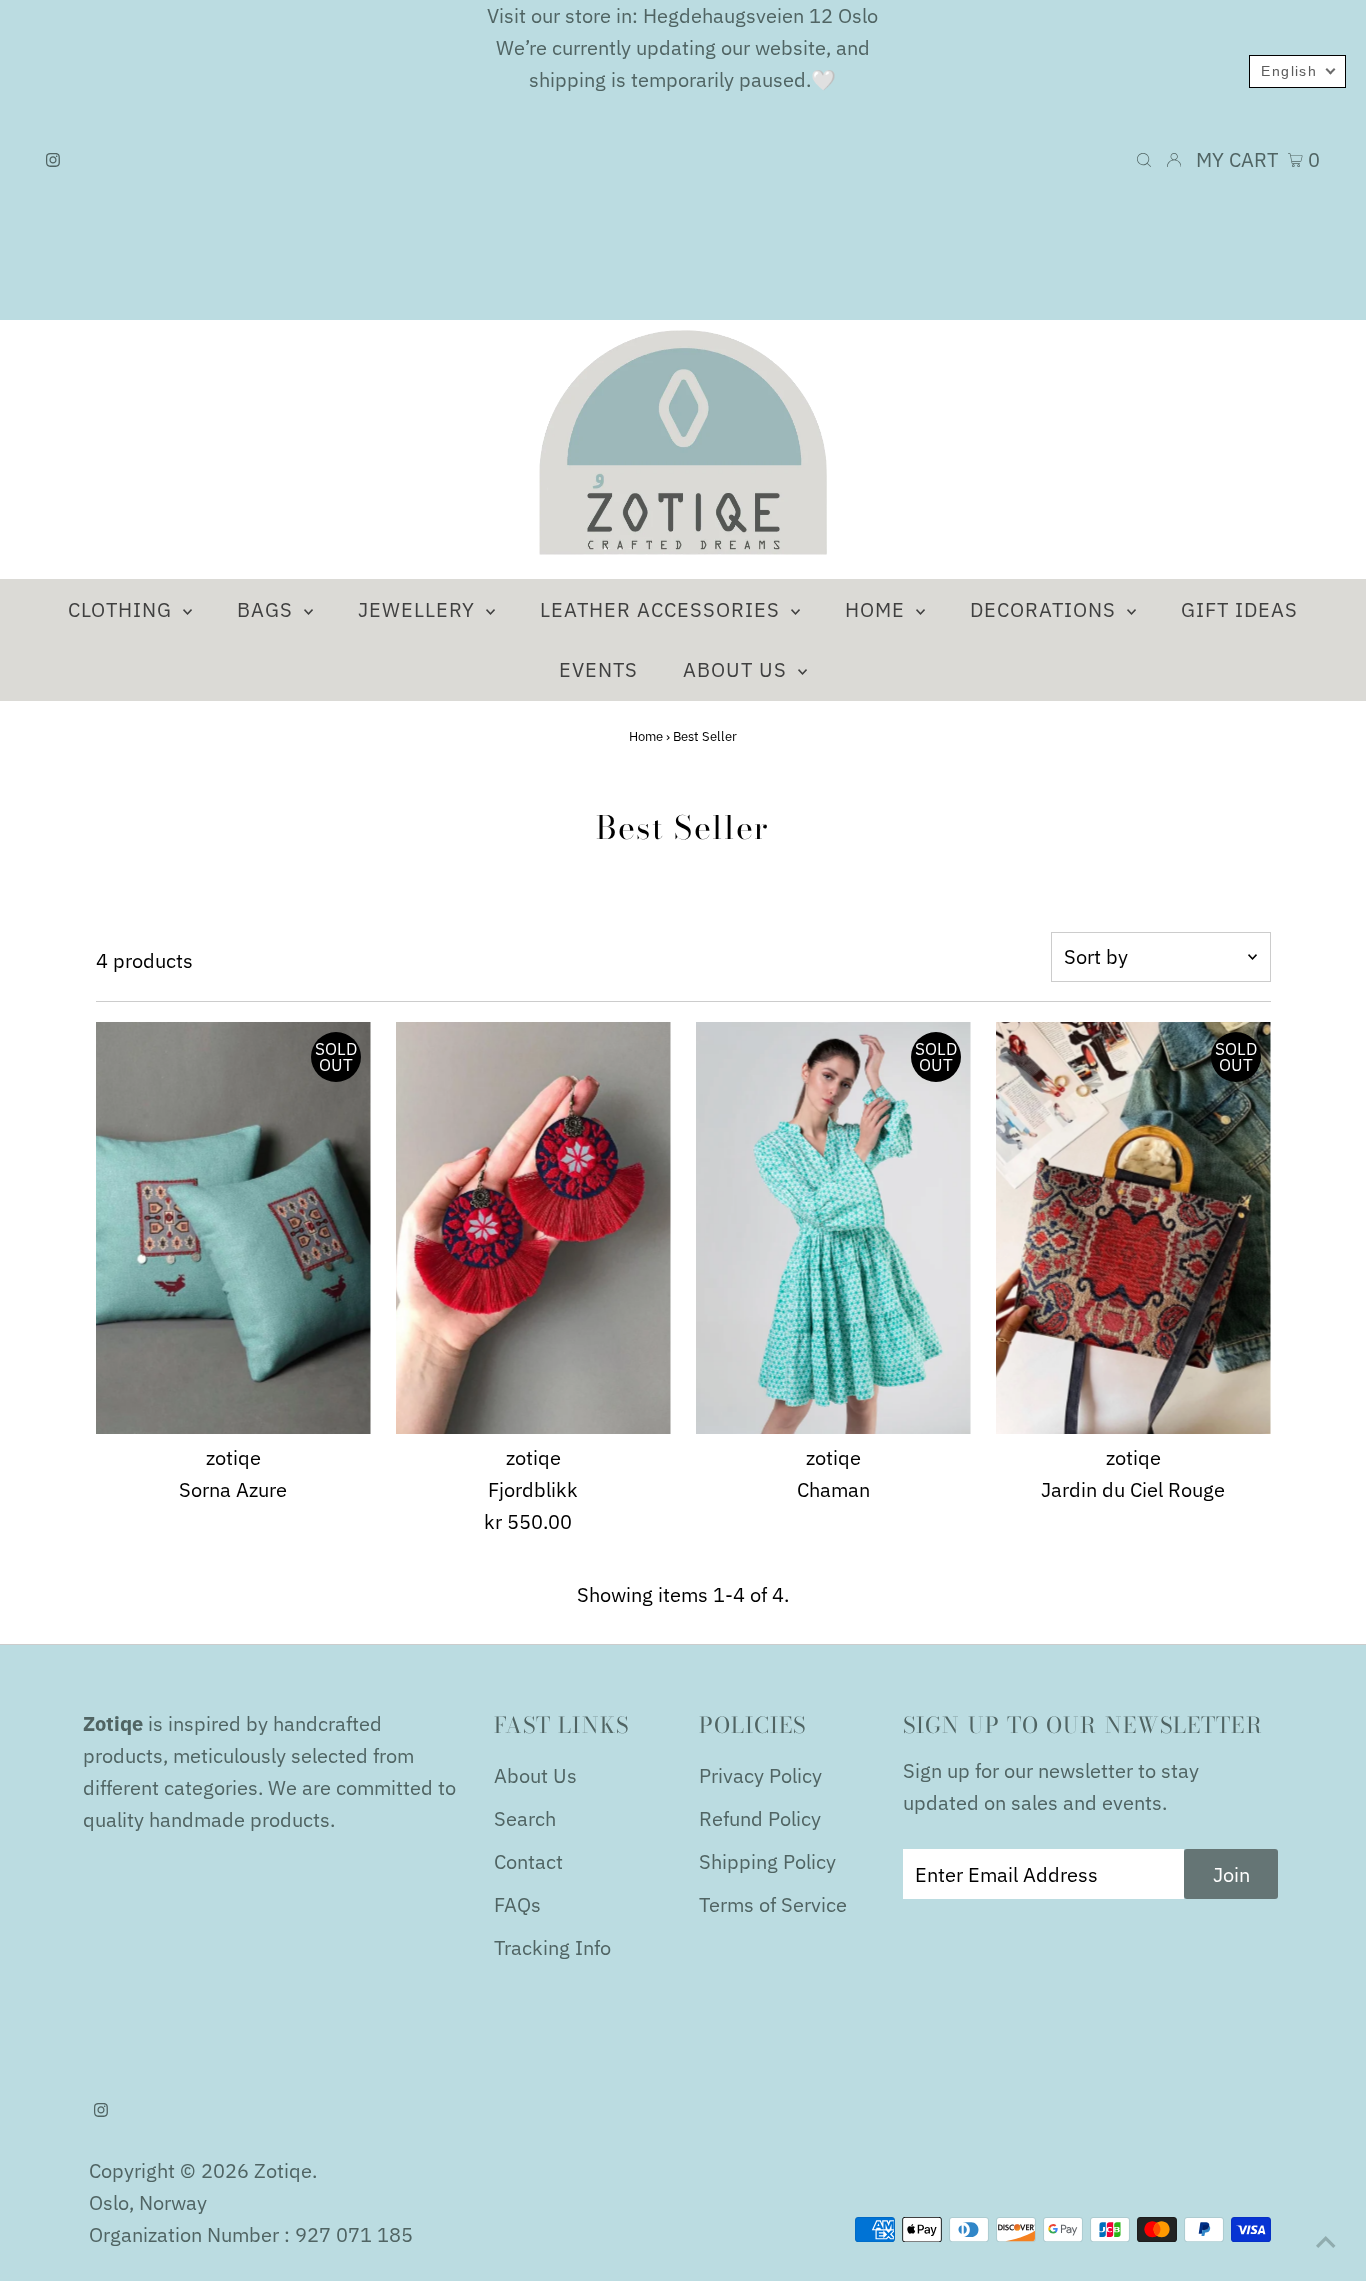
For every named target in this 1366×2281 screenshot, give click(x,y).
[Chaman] (833, 1228)
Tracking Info (552, 1947)
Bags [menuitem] (268, 609)
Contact (528, 1861)
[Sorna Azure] (233, 1228)
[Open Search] (1144, 160)
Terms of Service (773, 1904)
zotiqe (283, 2170)
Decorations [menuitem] (1046, 609)
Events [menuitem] (598, 669)
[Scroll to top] (1326, 2241)
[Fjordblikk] (533, 1228)
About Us (535, 1775)
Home (646, 736)
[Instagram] (53, 160)
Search (525, 1818)
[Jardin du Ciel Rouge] (1133, 1228)
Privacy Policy (760, 1775)
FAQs (517, 1904)
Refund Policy (760, 1818)
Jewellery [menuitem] (419, 609)
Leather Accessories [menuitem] (663, 609)
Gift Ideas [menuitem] (1239, 609)
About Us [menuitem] (738, 669)
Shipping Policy (767, 1861)
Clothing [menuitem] (123, 609)
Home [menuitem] (878, 609)
